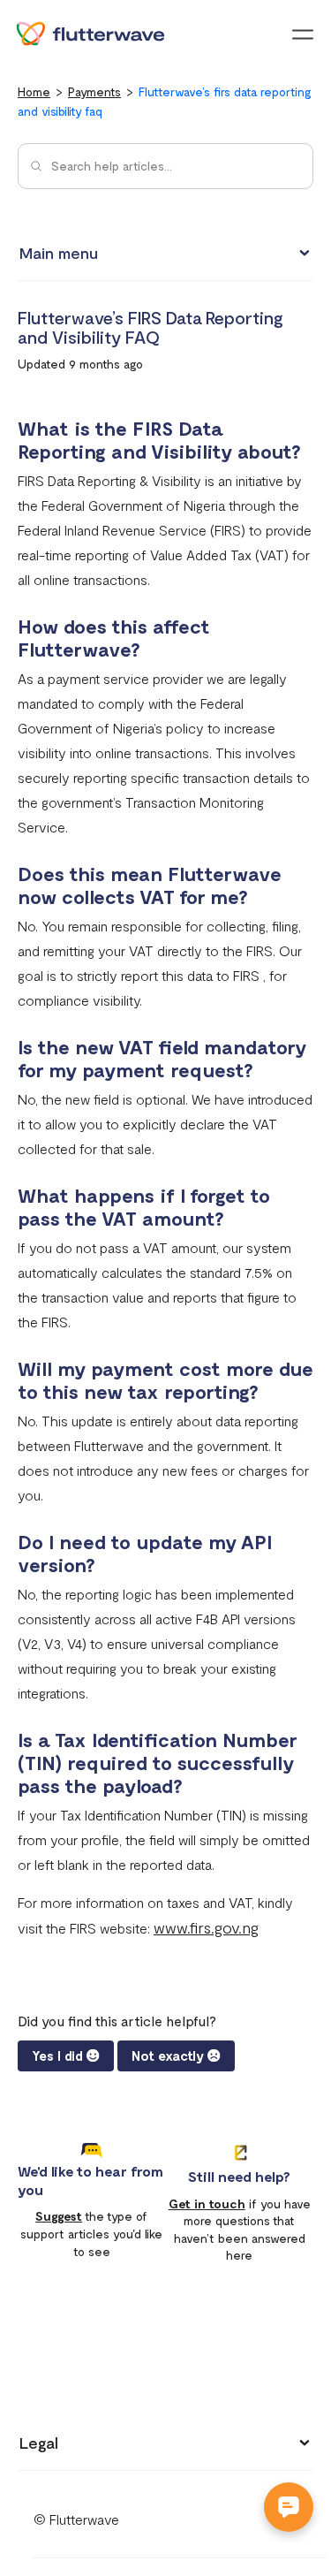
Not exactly (168, 2055)
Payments (94, 91)
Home (34, 91)
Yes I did (57, 2055)
